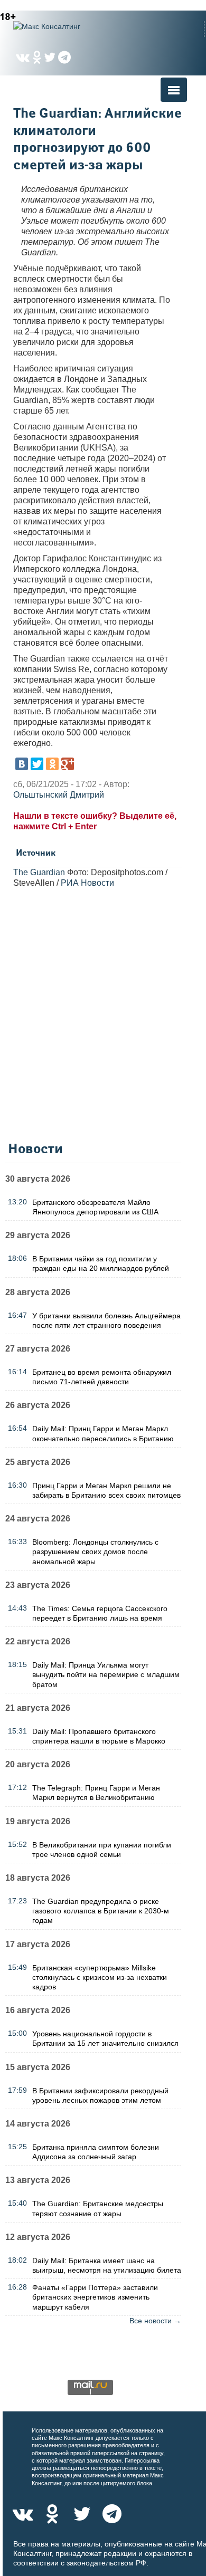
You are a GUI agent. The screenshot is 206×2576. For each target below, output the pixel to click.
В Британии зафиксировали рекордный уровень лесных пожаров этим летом (100, 2095)
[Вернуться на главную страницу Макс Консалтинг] (66, 26)
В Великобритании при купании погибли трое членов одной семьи (102, 1850)
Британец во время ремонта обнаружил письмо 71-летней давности (102, 1377)
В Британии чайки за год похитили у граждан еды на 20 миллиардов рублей (101, 1263)
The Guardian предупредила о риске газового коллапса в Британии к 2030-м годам (101, 1911)
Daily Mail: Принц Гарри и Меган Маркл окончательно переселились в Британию (103, 1433)
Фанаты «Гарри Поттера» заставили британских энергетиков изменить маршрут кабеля (95, 2297)
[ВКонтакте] (22, 764)
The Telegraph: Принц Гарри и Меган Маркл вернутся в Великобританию (96, 1793)
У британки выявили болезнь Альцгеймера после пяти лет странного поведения (106, 1320)
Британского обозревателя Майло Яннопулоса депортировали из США (95, 1207)
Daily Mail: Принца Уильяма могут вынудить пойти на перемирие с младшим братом (106, 1674)
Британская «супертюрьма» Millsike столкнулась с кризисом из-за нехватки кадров (100, 1977)
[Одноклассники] (52, 764)
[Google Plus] (68, 764)
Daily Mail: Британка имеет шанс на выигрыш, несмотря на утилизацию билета (107, 2265)
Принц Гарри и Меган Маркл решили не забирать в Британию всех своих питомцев (106, 1490)
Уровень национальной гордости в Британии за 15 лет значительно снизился (105, 2038)
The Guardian (39, 872)
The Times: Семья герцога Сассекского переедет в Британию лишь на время (100, 1613)
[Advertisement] (103, 1017)
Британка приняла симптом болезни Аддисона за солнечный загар (96, 2152)
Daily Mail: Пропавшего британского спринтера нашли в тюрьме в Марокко (99, 1736)
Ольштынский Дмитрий (59, 795)
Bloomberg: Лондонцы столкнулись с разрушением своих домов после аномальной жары (95, 1552)
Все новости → (155, 2321)
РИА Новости (87, 883)
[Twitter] (37, 764)
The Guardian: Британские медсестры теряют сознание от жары (98, 2208)
